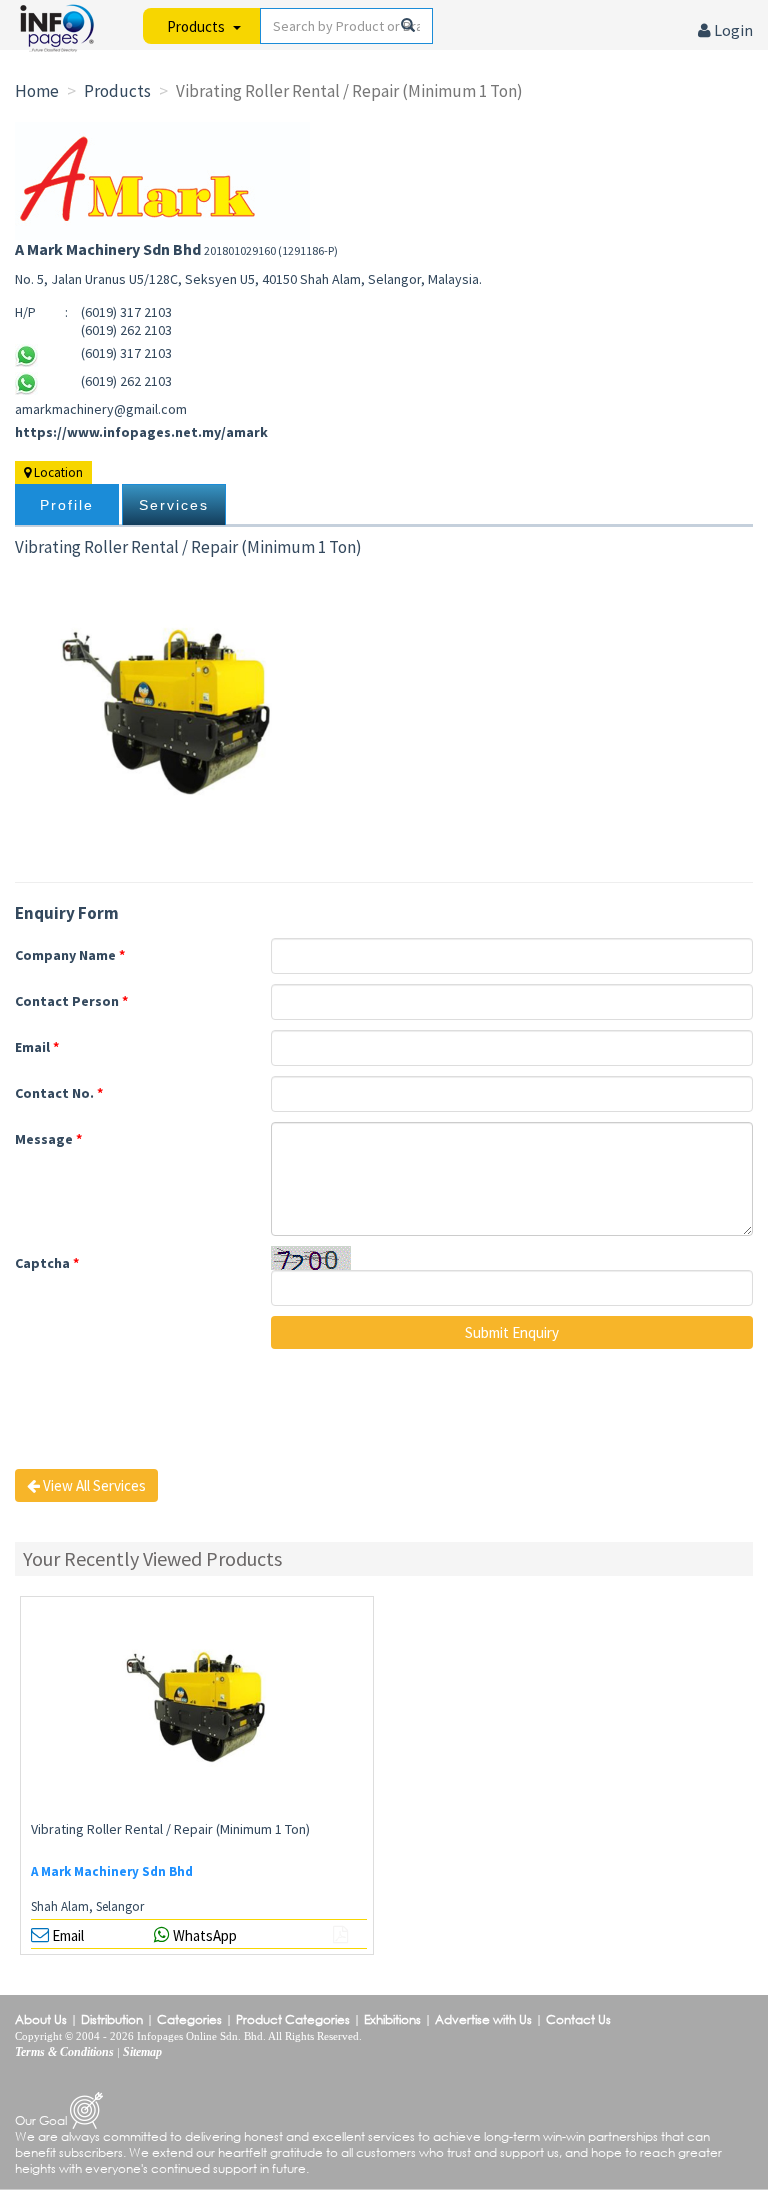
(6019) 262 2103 (126, 381)
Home (37, 91)
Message (48, 1139)
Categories (189, 2019)
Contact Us (578, 2019)
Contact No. (59, 1093)
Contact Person (71, 1001)
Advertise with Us (483, 2019)
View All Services (93, 1485)
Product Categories (293, 2019)
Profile (67, 505)
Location (57, 472)
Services (174, 505)
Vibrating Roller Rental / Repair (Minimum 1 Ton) (170, 1829)
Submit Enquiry (512, 1332)
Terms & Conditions (64, 2052)
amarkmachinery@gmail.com (101, 409)
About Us (41, 2019)
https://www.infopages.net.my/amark (141, 432)
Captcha (47, 1263)
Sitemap (142, 2052)
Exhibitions (392, 2019)
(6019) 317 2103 (126, 353)
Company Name (70, 955)
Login (732, 30)
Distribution (112, 2019)
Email (37, 1047)
